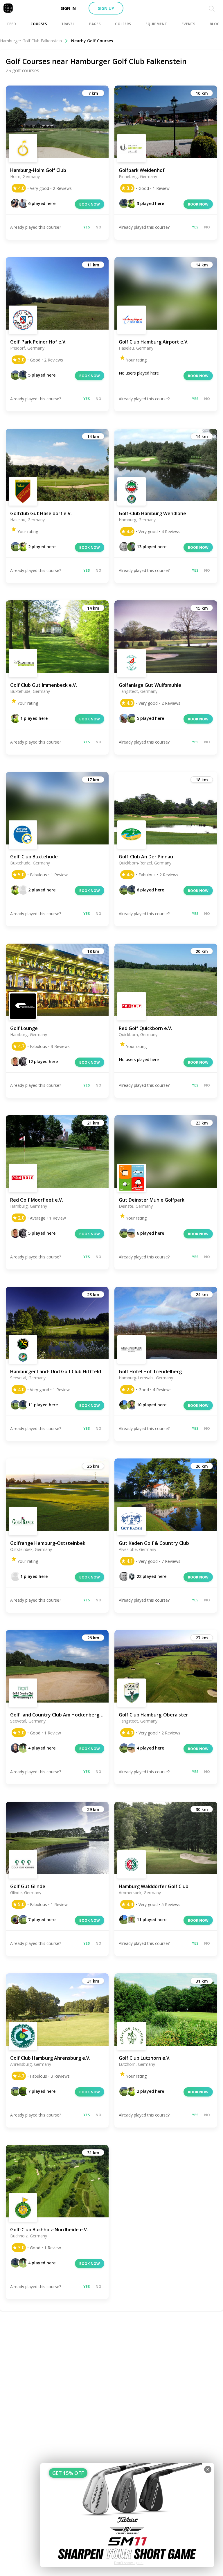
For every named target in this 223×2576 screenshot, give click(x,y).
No (98, 227)
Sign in (68, 8)
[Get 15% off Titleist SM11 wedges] (127, 2515)
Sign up (106, 8)
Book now (90, 204)
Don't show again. (129, 2563)
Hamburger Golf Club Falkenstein (31, 41)
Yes (87, 227)
